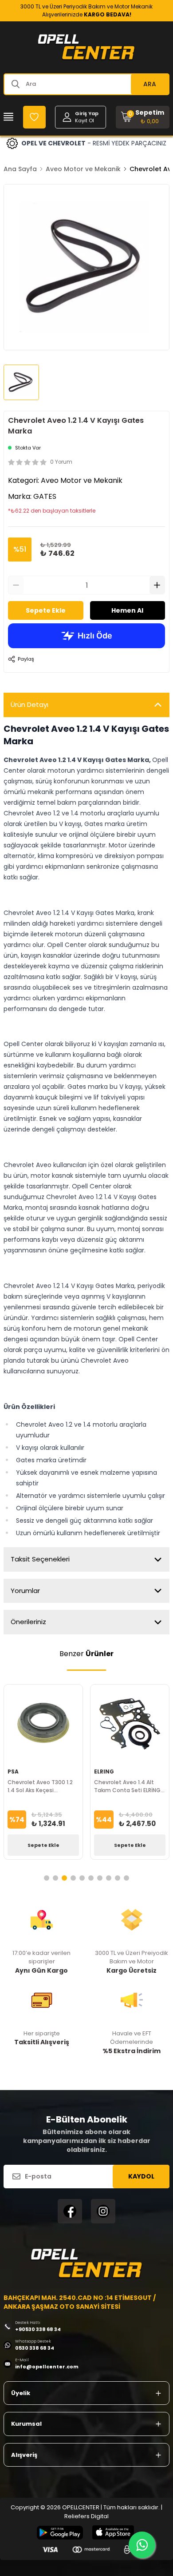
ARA (150, 84)
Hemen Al (127, 610)
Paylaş (26, 659)
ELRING (104, 1772)
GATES (45, 496)
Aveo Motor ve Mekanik (83, 169)
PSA (13, 1772)
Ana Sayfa (20, 169)
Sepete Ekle (46, 610)
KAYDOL (141, 2176)
